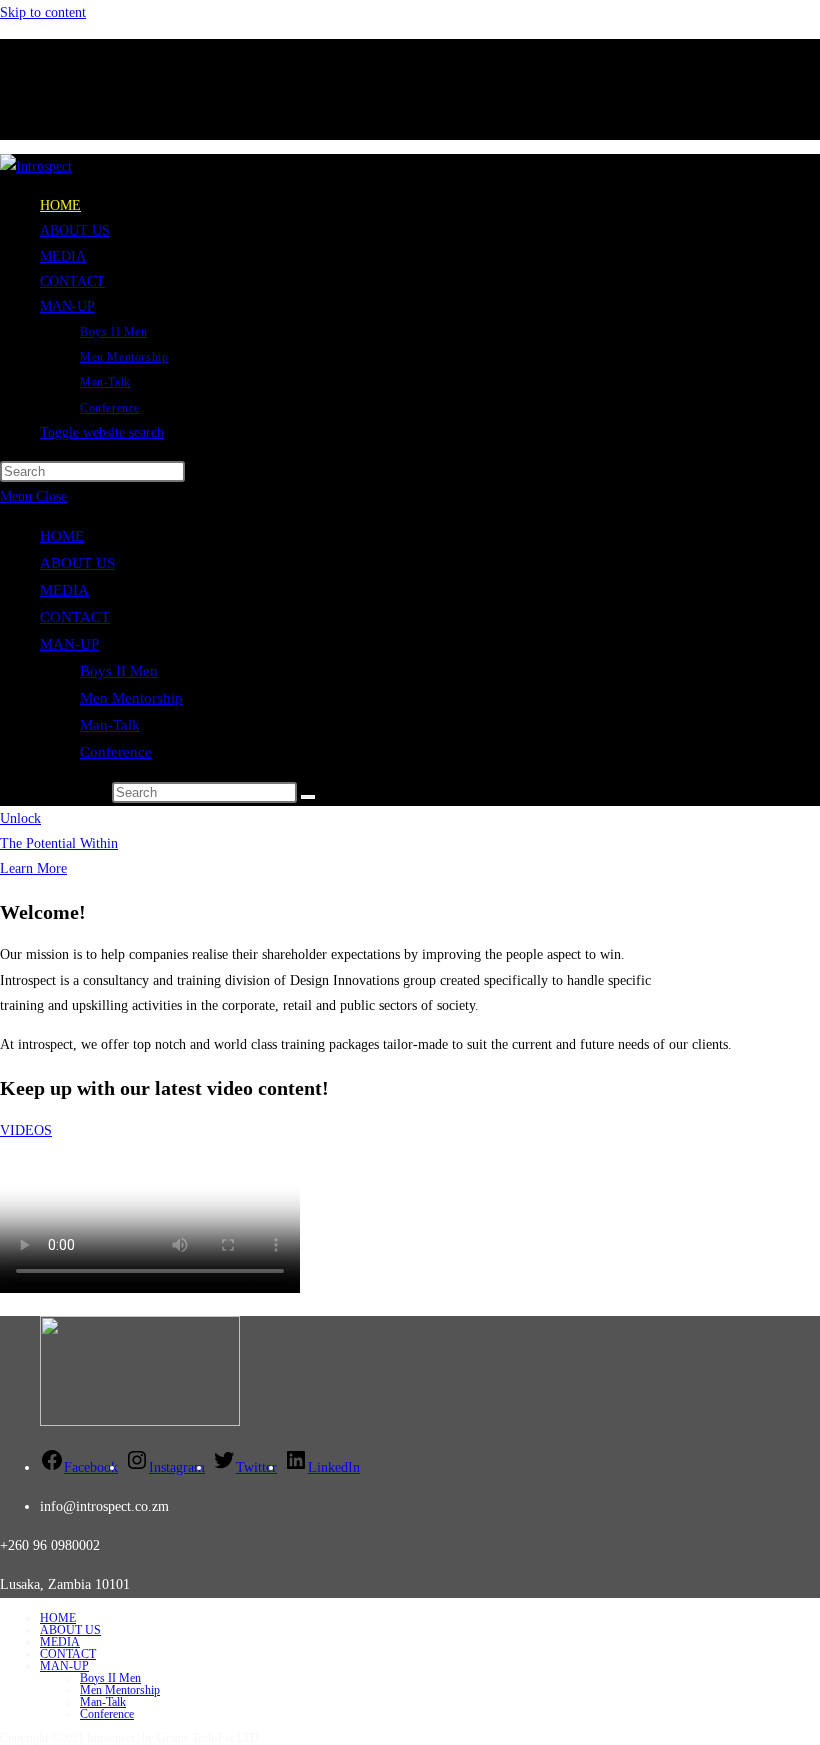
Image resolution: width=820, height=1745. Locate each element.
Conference (116, 752)
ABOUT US (77, 563)
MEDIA (64, 590)
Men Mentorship (131, 698)
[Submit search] (308, 797)
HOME (62, 536)
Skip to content (43, 12)
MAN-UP (69, 644)
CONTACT (75, 617)
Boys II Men (119, 671)
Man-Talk (110, 725)
